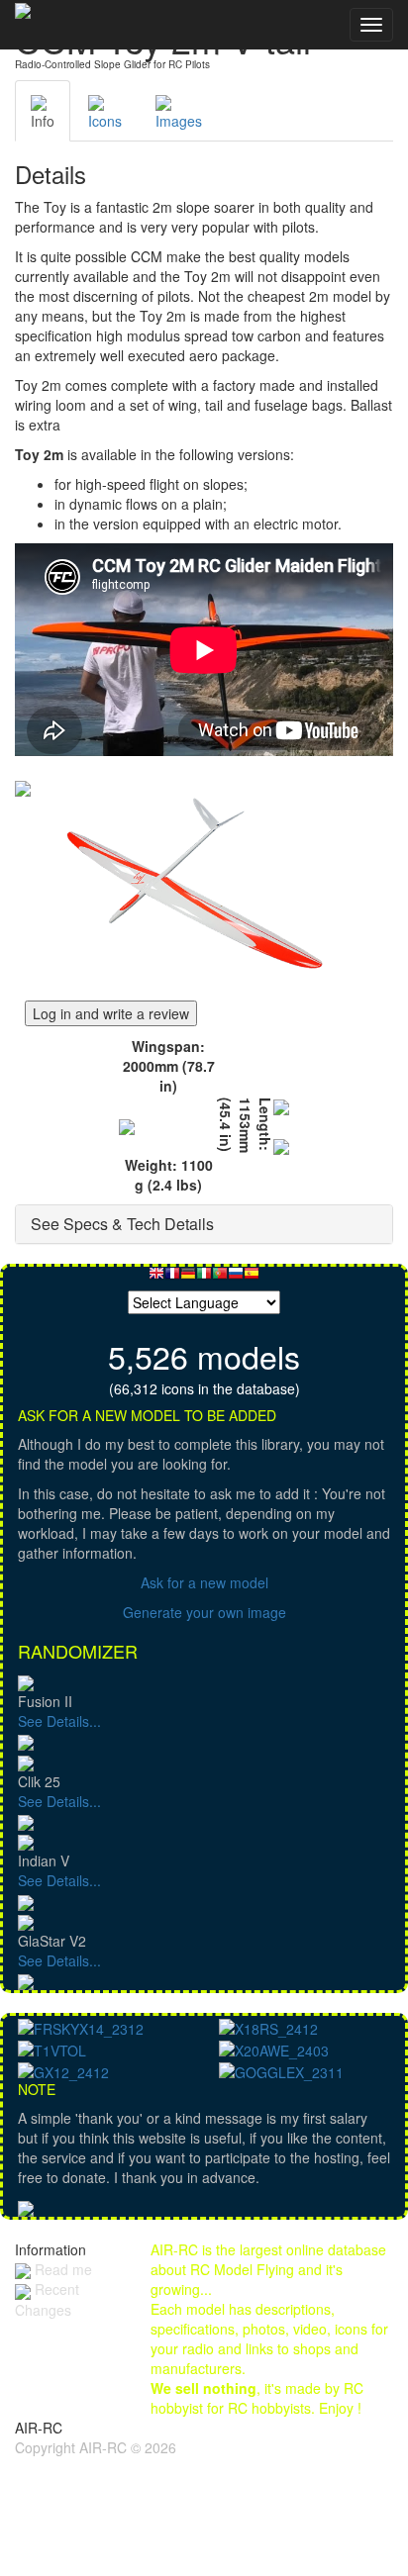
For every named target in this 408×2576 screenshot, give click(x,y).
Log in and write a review (111, 1013)
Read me (61, 2269)
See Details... (59, 1721)
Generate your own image (204, 1612)
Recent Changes (47, 2299)
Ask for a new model (204, 1582)
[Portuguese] (220, 1278)
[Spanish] (252, 1278)
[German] (188, 1278)
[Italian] (204, 1278)
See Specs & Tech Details (122, 1224)
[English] (156, 1278)
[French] (172, 1278)
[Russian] (236, 1278)
